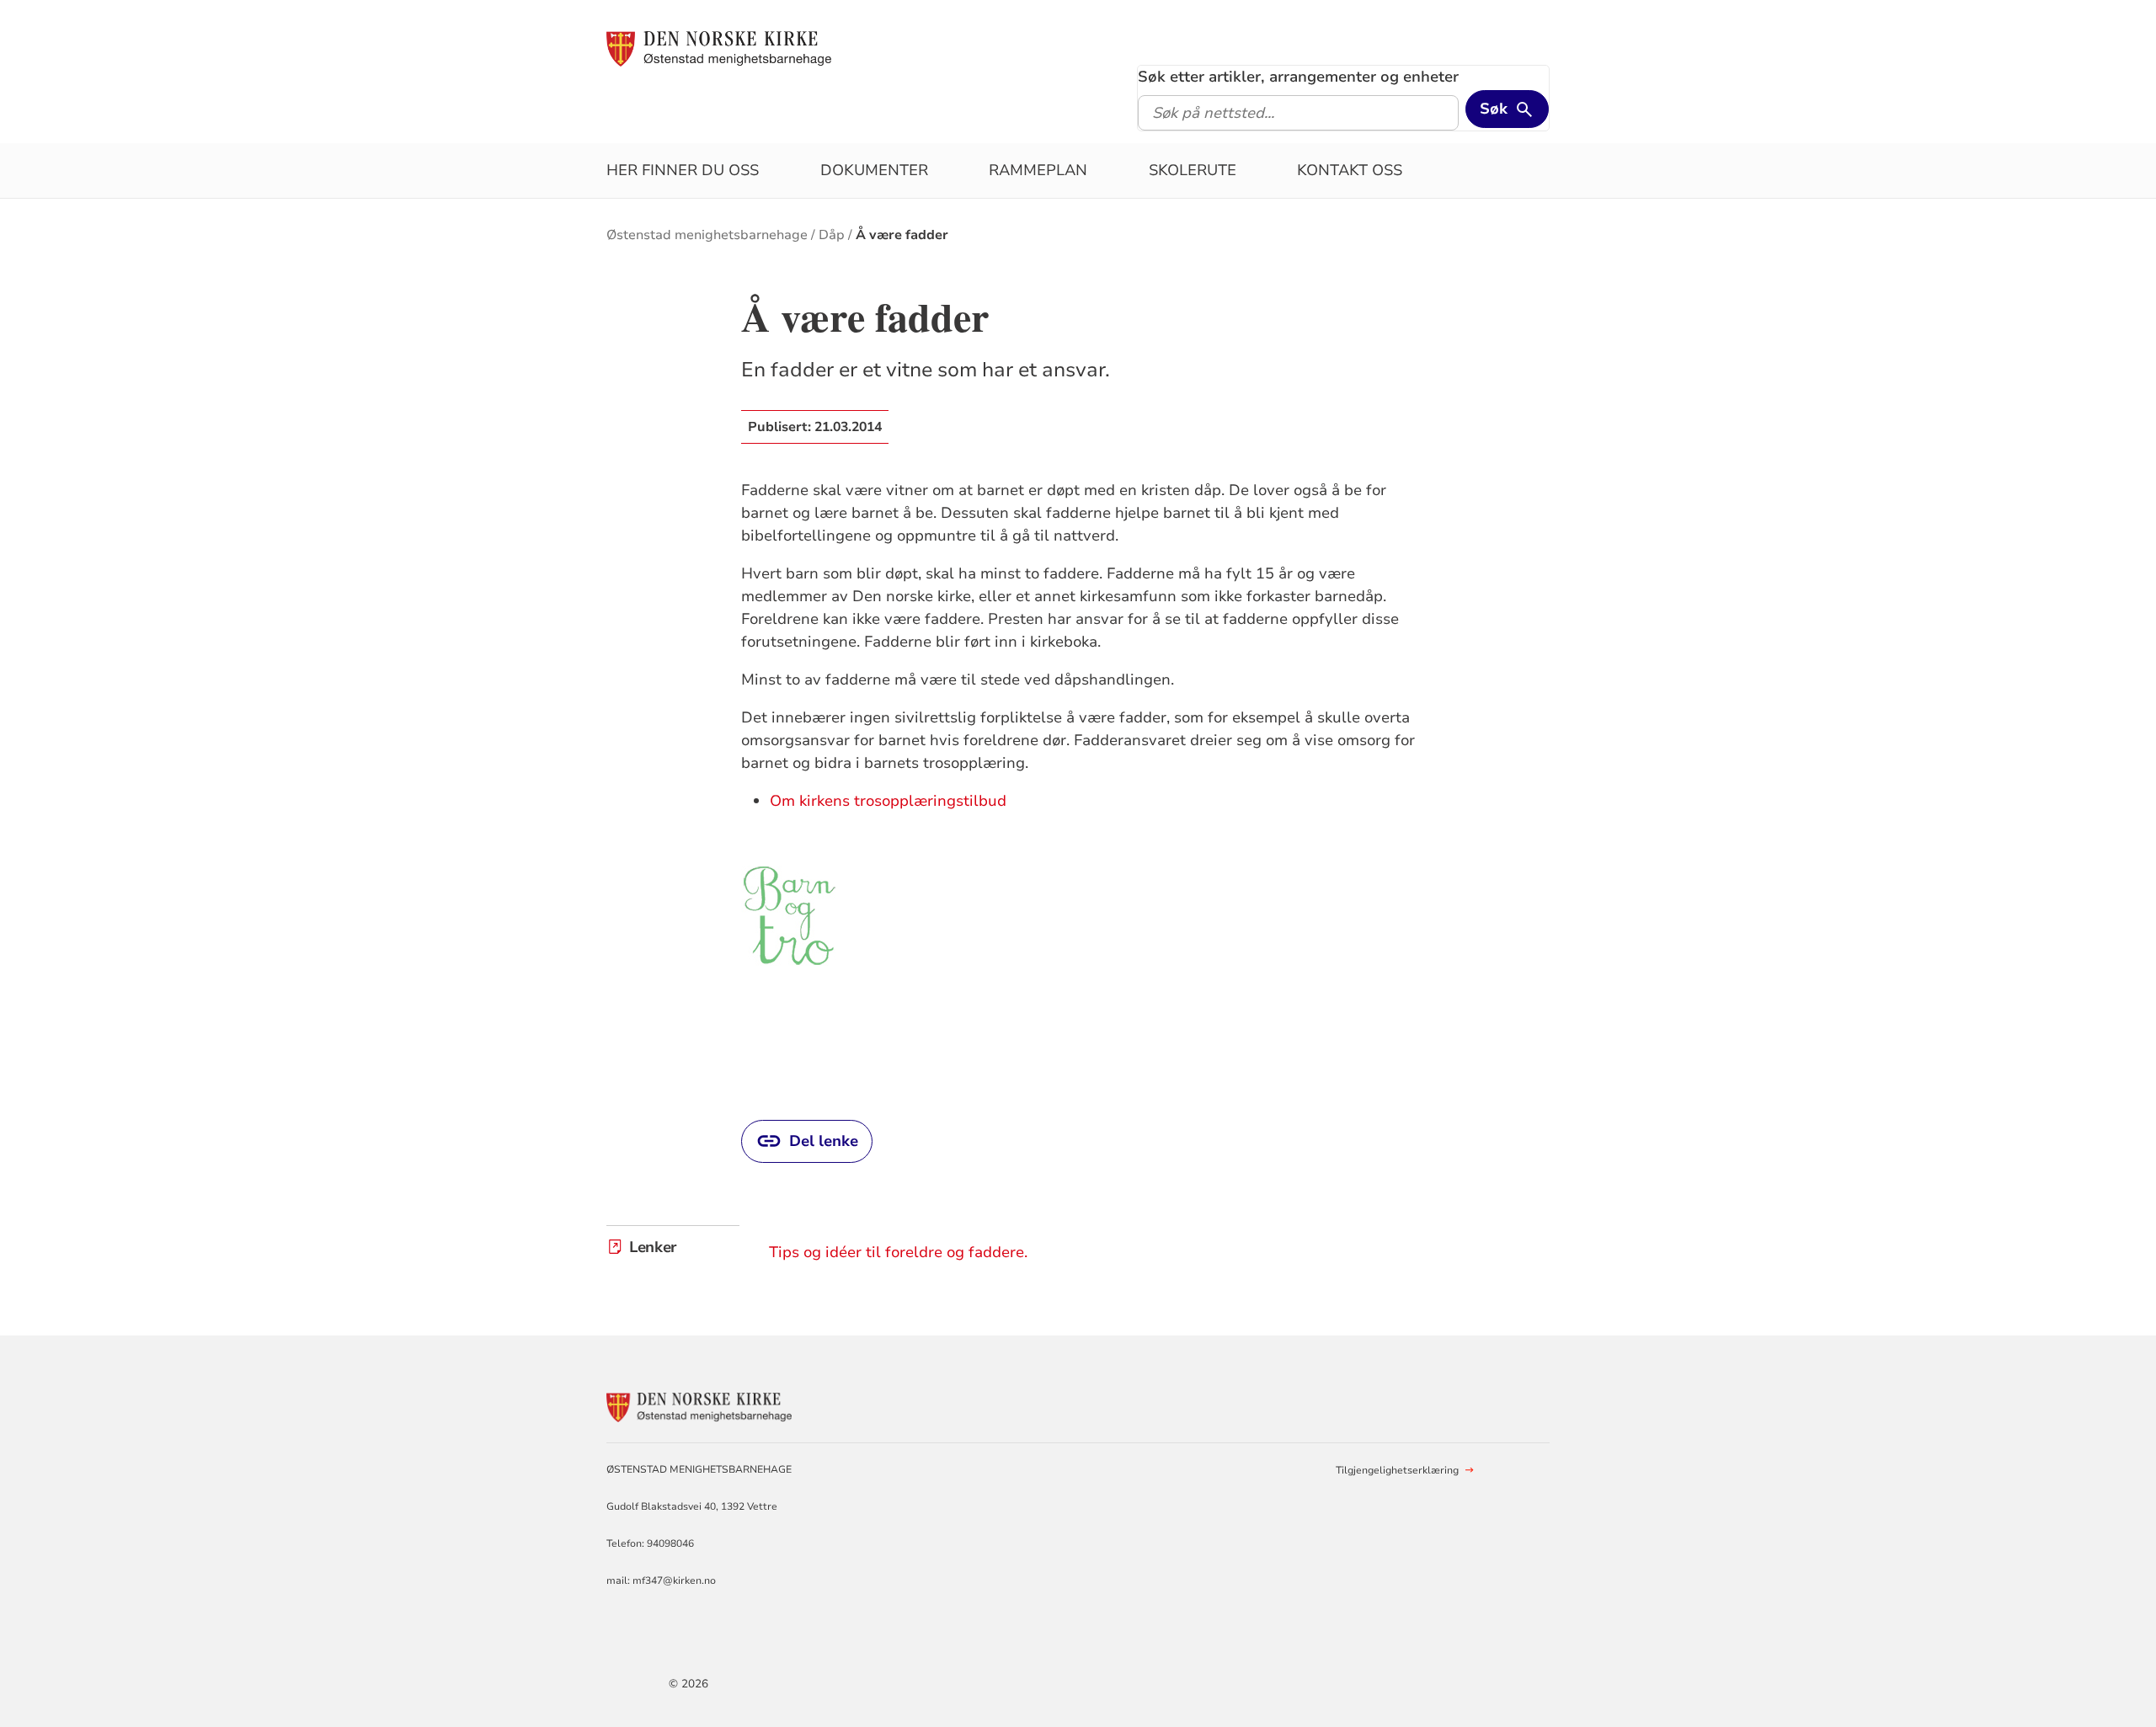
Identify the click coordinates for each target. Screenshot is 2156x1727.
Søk (1494, 109)
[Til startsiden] (719, 48)
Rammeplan (1038, 170)
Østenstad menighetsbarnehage (707, 235)
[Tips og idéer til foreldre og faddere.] (790, 914)
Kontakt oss (1350, 170)
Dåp (832, 235)
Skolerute (1193, 170)
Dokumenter (874, 170)
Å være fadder (902, 235)
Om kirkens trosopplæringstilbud (888, 801)
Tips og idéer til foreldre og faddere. (898, 1252)
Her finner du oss (683, 170)
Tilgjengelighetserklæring (1397, 1470)
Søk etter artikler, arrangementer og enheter (1298, 77)
